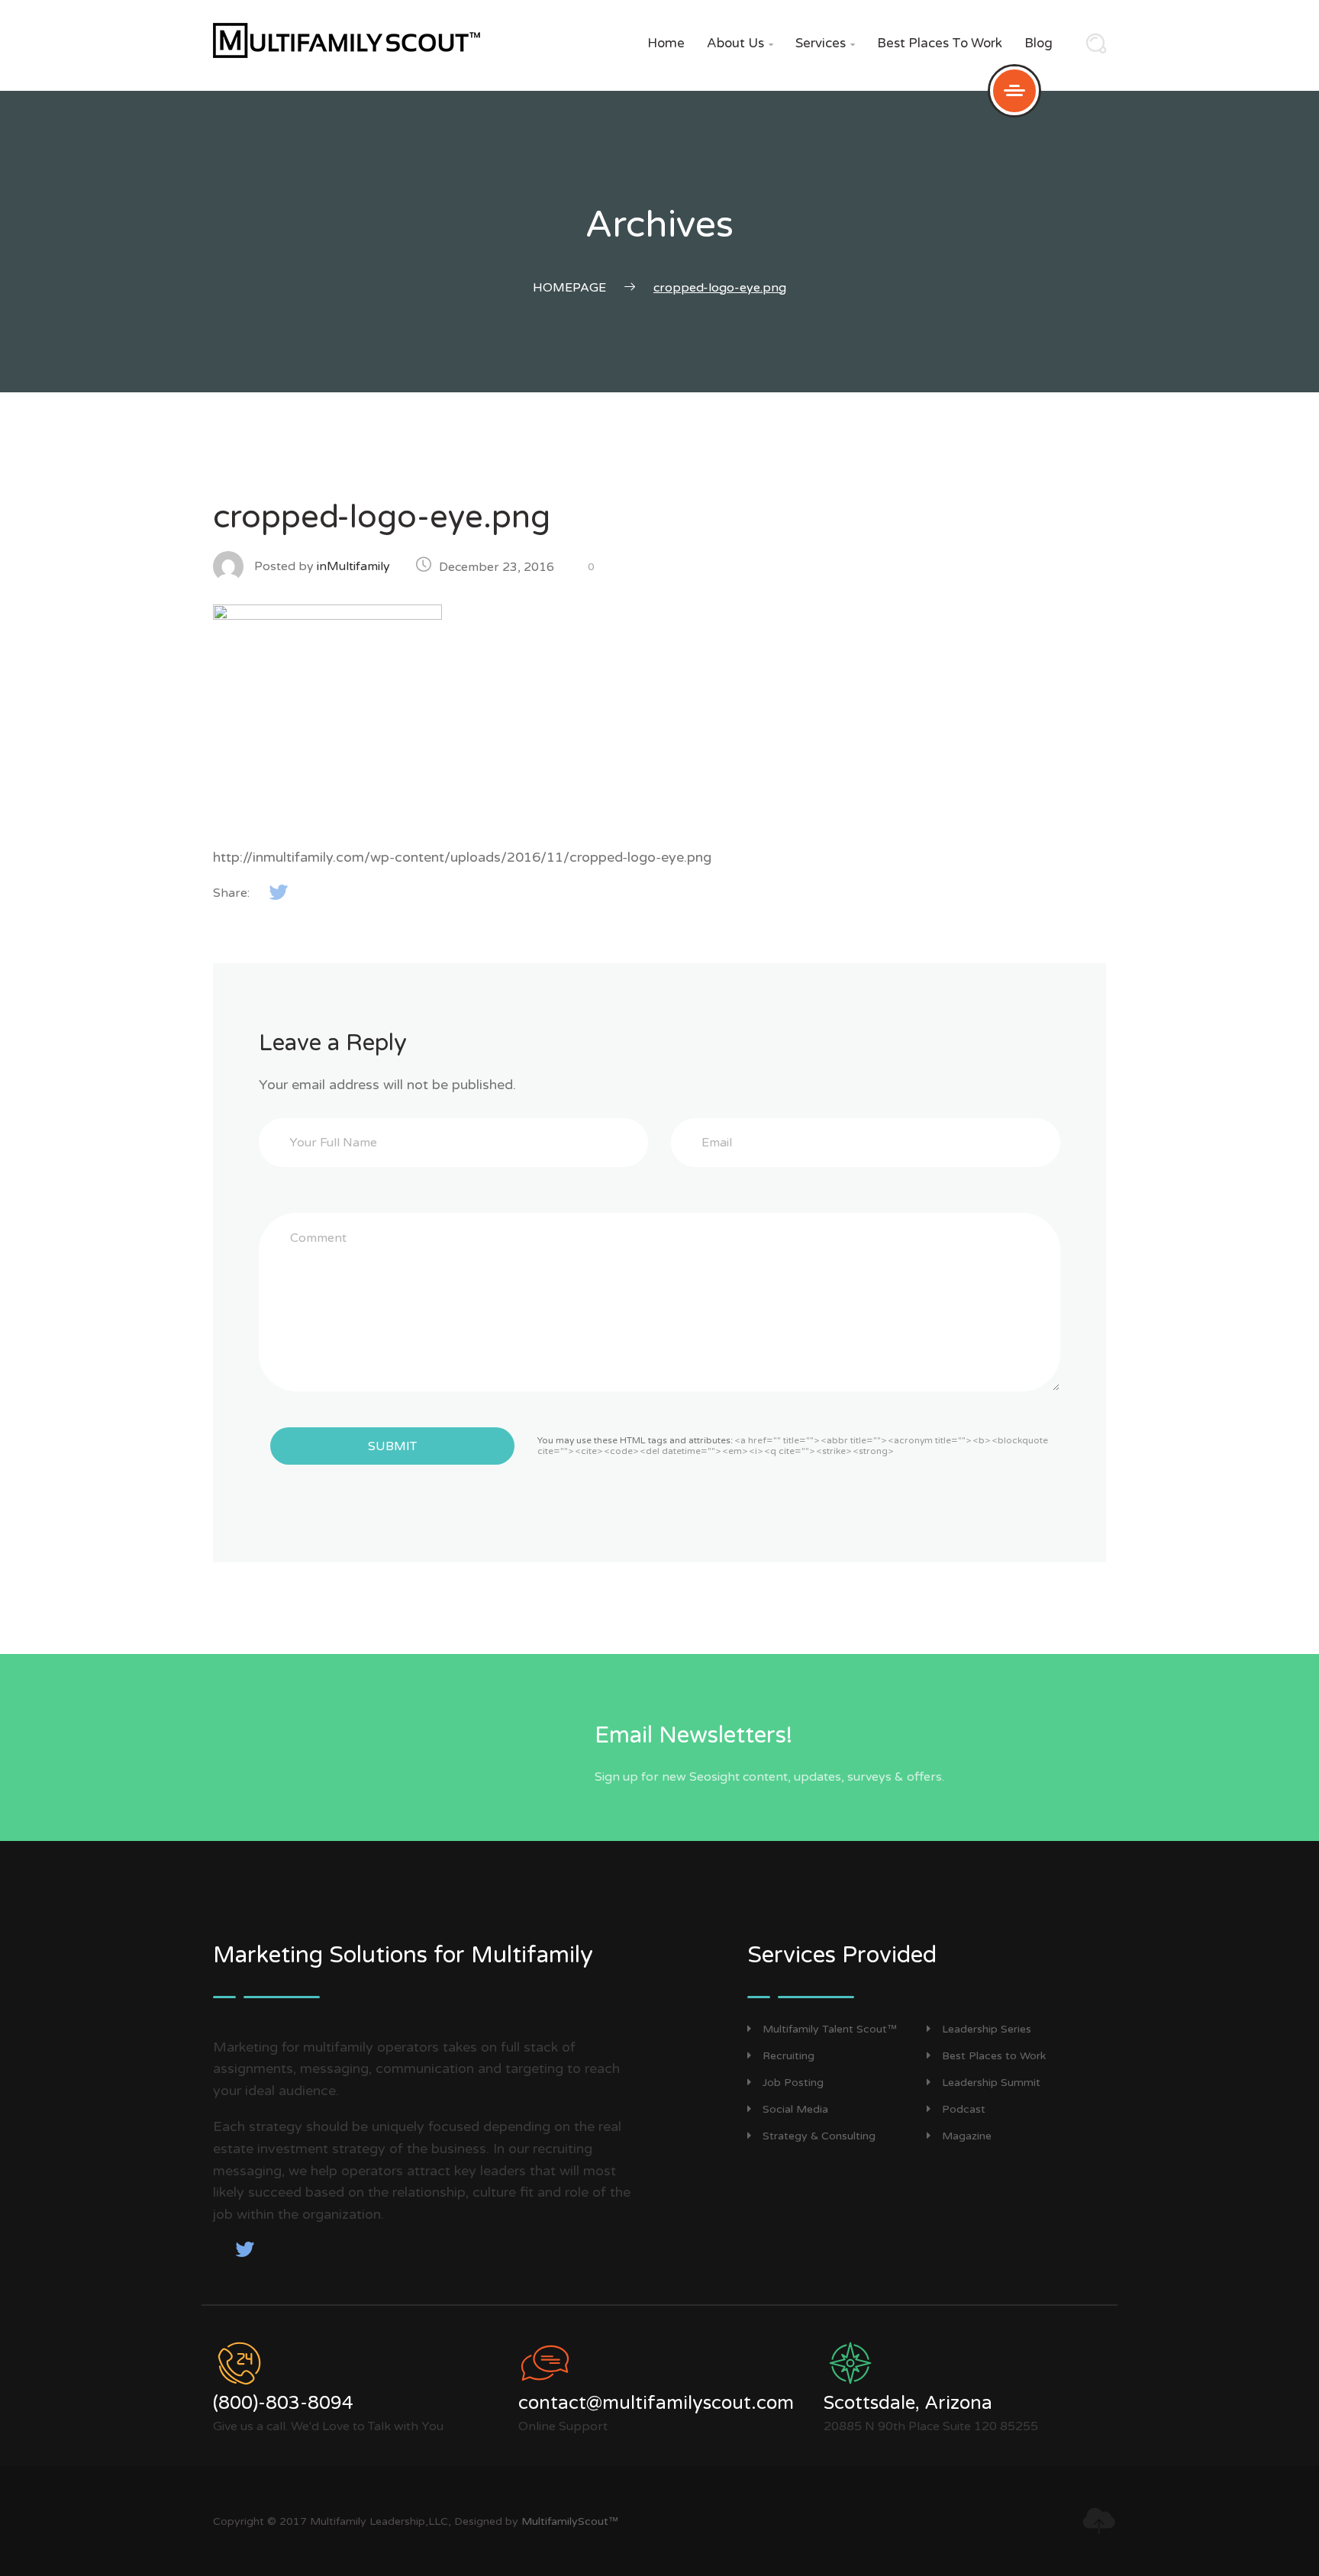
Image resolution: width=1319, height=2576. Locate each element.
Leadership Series (987, 2029)
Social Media (795, 2109)
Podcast (964, 2109)
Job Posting (793, 2083)
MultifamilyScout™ (570, 2521)
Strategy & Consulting (819, 2136)
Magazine (967, 2136)
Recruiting (788, 2056)
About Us (740, 43)
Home (666, 43)
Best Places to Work (940, 43)
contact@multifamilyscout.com (656, 2403)
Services (825, 43)
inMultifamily (353, 566)
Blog (1038, 43)
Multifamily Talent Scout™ (830, 2029)
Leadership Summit (991, 2083)
